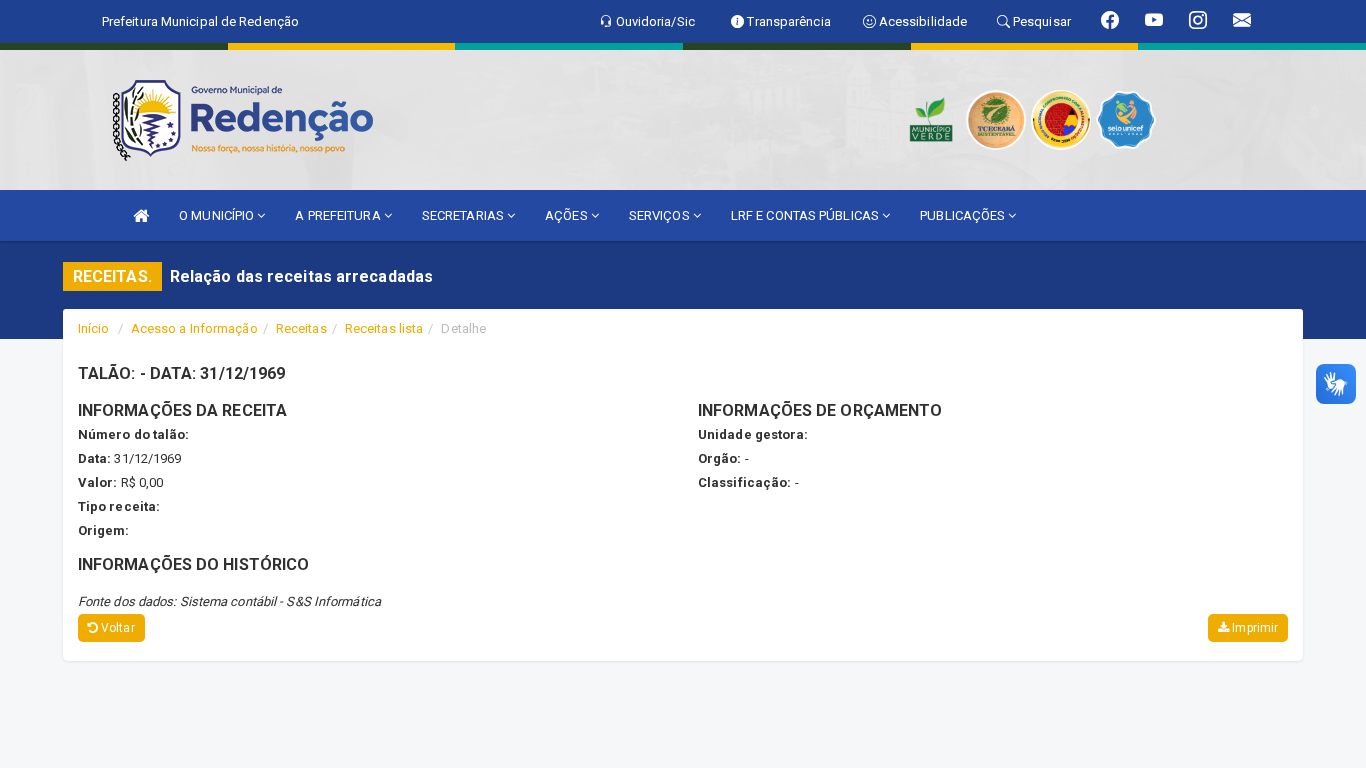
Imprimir (1253, 628)
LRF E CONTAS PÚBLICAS (806, 215)
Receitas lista (384, 328)
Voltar (116, 628)
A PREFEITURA (339, 215)
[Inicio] (141, 215)
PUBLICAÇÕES (964, 215)
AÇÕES (568, 215)
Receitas (301, 328)
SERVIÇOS (661, 215)
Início (94, 328)
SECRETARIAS (464, 215)
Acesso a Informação (194, 328)
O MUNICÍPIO (218, 215)
